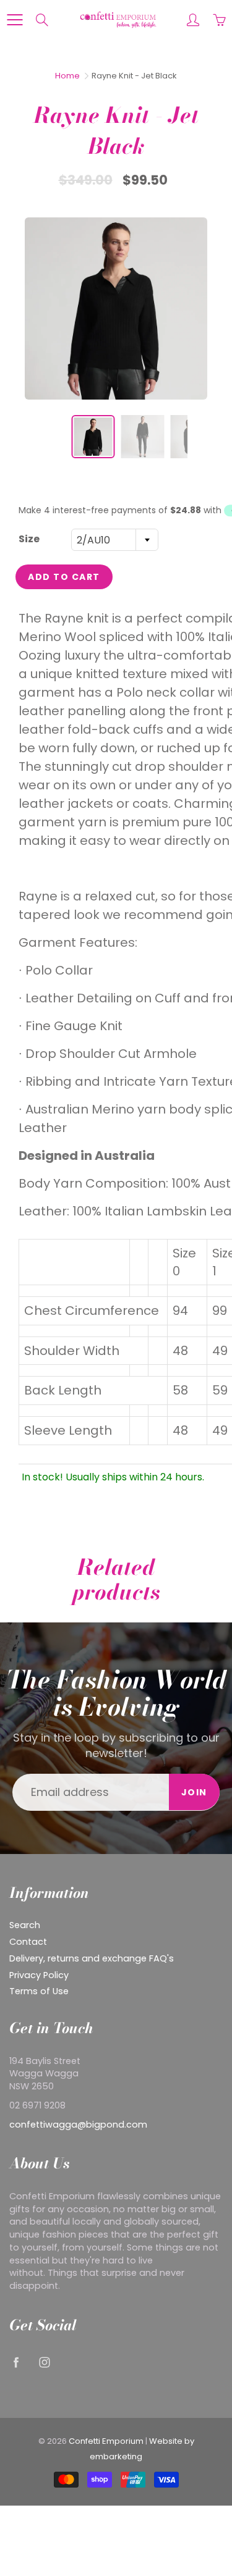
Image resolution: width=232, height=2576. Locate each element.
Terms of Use (39, 1991)
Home (67, 76)
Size (29, 539)
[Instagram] (44, 2362)
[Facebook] (16, 2362)
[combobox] (115, 540)
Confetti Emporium (106, 2441)
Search (25, 1925)
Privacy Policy (39, 1975)
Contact (28, 1942)
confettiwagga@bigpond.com (78, 2125)
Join (194, 1792)
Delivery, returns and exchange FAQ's (92, 1958)
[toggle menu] (15, 20)
